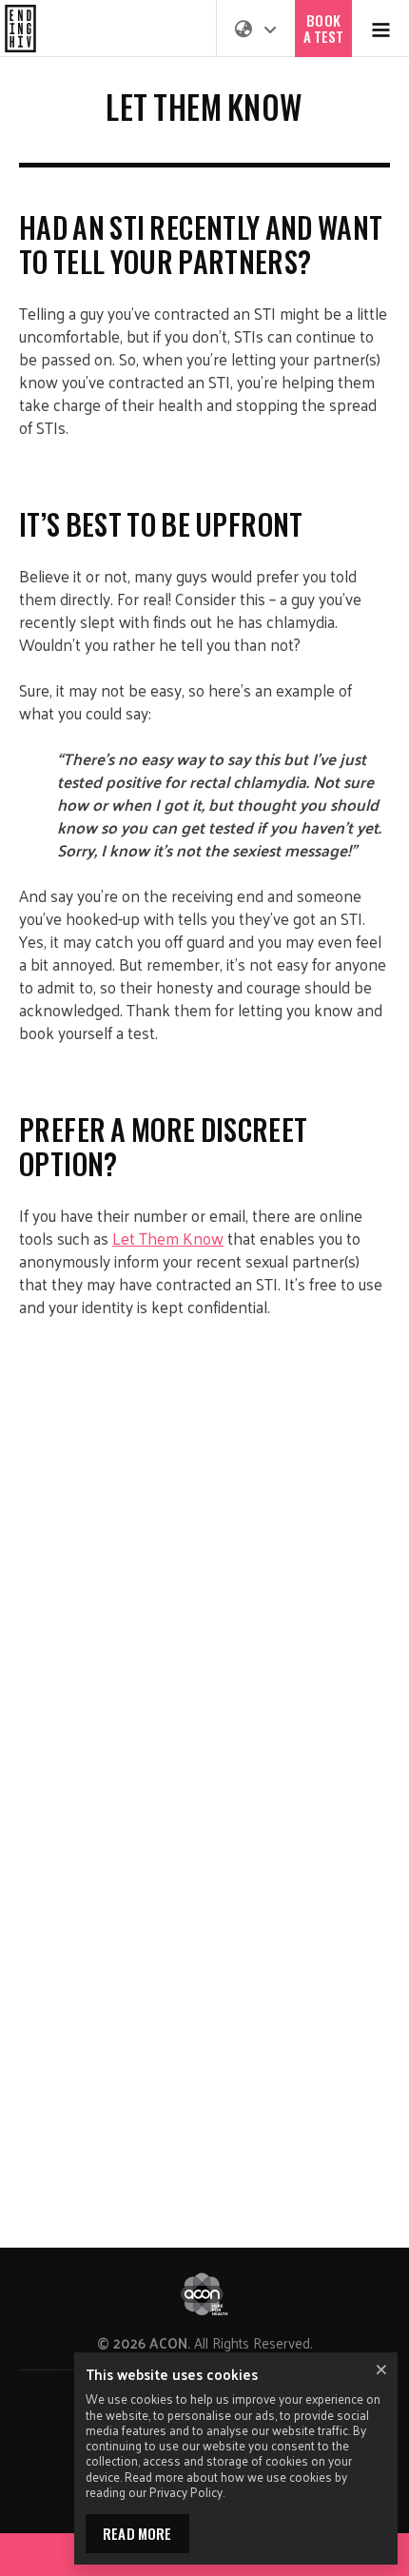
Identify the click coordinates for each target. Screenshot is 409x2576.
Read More (137, 2533)
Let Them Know (168, 1238)
